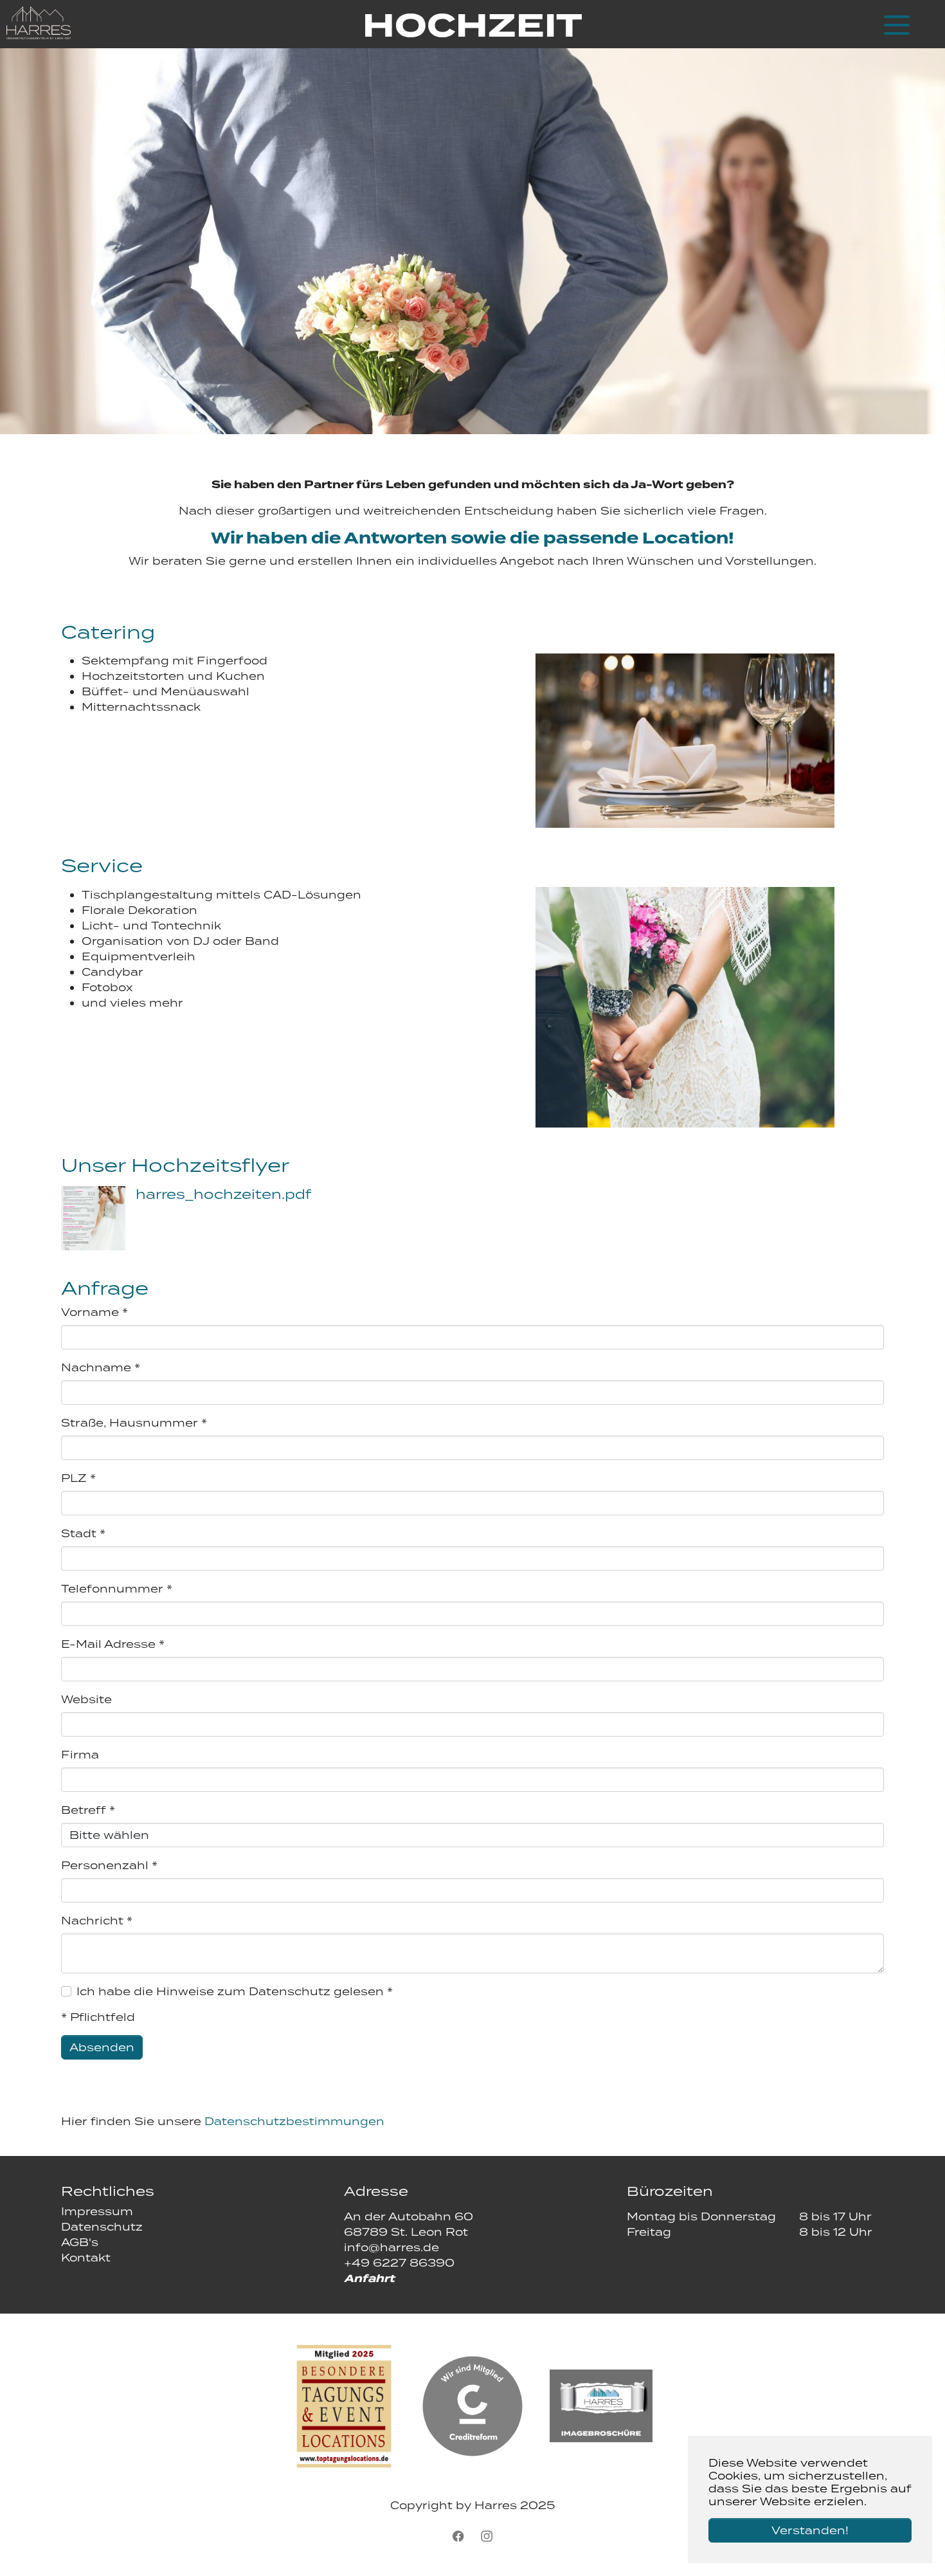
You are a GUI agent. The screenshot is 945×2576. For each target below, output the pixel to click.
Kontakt (86, 2258)
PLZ (78, 1478)
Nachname (101, 1367)
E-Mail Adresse (113, 1644)
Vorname (94, 1312)
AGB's (80, 2242)
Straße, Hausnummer (134, 1423)
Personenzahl (109, 1865)
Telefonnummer (117, 1589)
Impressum (97, 2211)
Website (86, 1699)
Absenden (102, 2047)
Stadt (83, 1533)
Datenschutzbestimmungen (294, 2121)
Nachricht (97, 1921)
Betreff (88, 1810)
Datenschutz (102, 2227)
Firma (80, 1755)
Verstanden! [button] (810, 2530)
